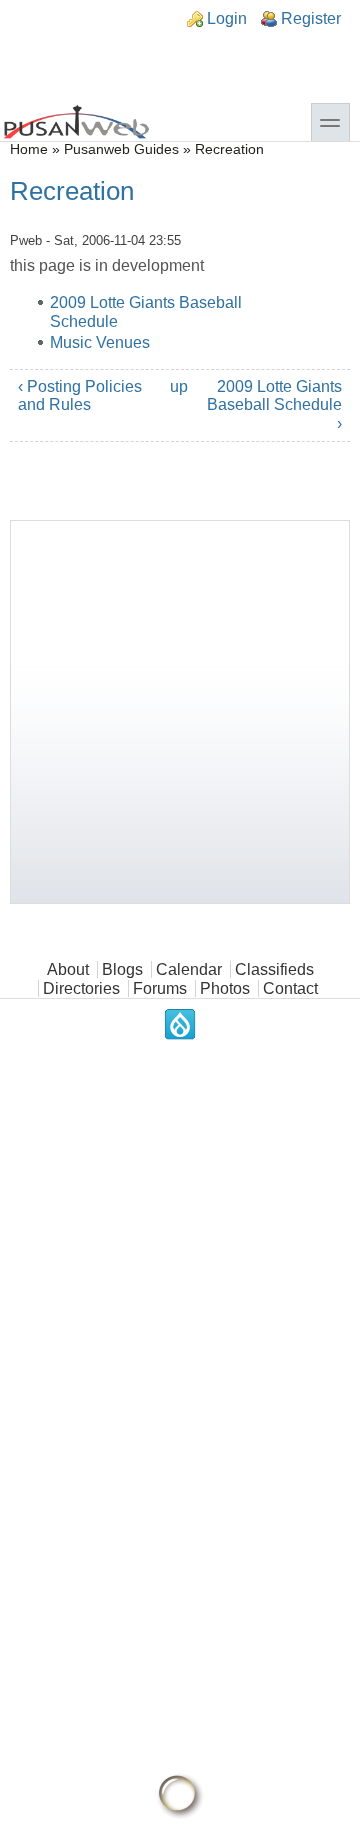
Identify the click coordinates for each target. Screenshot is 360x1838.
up (176, 386)
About (68, 969)
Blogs (122, 969)
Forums (160, 988)
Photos (225, 988)
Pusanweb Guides (121, 149)
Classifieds (274, 969)
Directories (81, 988)
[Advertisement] (180, 712)
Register (311, 18)
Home (29, 149)
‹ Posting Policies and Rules (80, 395)
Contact (290, 988)
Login (227, 18)
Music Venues (100, 342)
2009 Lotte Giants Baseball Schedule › (274, 405)
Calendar (189, 969)
